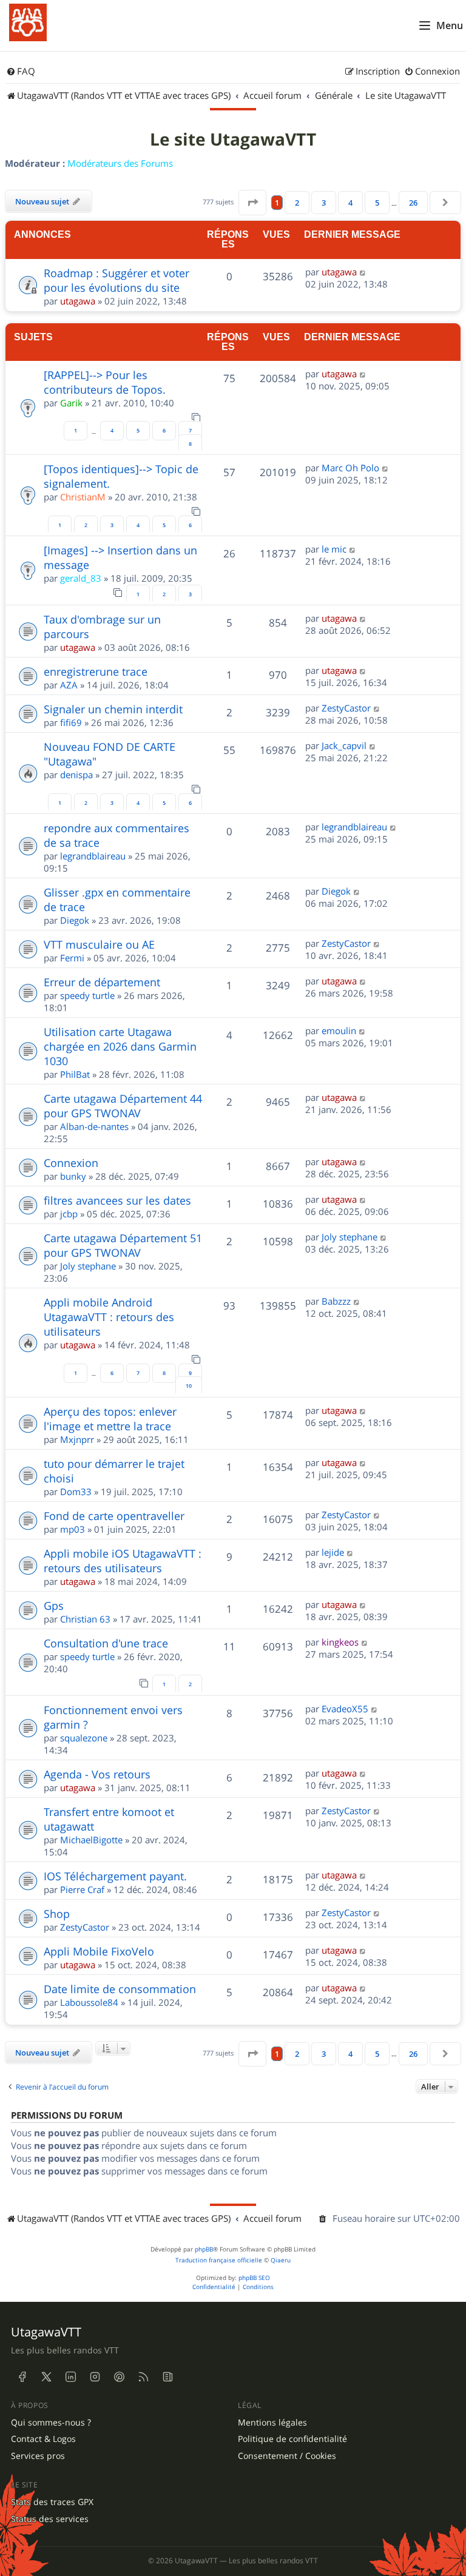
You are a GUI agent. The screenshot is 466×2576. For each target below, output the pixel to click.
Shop (57, 1914)
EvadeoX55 (345, 1709)
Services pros (38, 2456)
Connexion (71, 1163)
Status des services (50, 2519)
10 (189, 1386)
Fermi (72, 958)
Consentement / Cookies (287, 2456)
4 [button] (350, 203)
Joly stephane (88, 1266)
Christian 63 (85, 1619)
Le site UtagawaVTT (233, 140)
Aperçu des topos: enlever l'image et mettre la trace (110, 1419)
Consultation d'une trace (106, 1643)
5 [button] (377, 203)
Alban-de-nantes (94, 1126)
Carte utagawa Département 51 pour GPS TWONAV (123, 1245)
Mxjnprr (77, 1439)
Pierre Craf (82, 1889)
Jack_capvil (344, 745)
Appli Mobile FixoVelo (99, 1951)
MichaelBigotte (91, 1840)
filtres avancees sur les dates (117, 1200)
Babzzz (336, 1301)
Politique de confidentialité (292, 2439)
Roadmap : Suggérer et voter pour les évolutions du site (116, 280)
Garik (71, 403)
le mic (334, 549)
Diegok (75, 920)
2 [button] (297, 203)
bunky (73, 1176)
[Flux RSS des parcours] (143, 2377)
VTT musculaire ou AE (99, 944)
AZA (69, 685)
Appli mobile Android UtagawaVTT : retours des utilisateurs (109, 1317)
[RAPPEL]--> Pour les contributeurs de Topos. (105, 382)
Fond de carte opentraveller (114, 1516)
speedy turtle (87, 995)
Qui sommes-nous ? (51, 2423)
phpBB (204, 2249)
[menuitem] (21, 72)
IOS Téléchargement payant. (115, 1876)
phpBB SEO (254, 2278)
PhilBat (75, 1074)
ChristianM (83, 497)
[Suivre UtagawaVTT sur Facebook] (22, 2377)
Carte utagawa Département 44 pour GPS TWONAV (123, 1106)
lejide (333, 1552)
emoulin (339, 1031)
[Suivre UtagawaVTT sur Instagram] (95, 2377)
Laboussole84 (89, 2002)
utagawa (78, 301)
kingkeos (340, 1642)
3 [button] (324, 203)
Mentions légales (272, 2423)
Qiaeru (281, 2260)
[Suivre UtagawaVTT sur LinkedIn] (70, 2377)
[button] (252, 203)
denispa (76, 775)
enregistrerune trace (96, 671)
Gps (54, 1606)
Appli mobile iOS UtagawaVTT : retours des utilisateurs (123, 1561)
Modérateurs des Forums (120, 163)
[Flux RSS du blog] (167, 2377)
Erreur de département (102, 982)
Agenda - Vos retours (97, 1774)
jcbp (69, 1214)
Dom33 (76, 1491)
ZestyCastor (346, 708)
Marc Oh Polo (350, 468)
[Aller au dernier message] (363, 272)
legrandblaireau (93, 856)
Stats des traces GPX (52, 2502)
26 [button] (413, 203)
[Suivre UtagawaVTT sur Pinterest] (119, 2377)
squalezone (84, 1738)
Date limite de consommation (120, 1989)
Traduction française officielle (219, 2260)
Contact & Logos (43, 2439)
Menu (450, 25)
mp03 (73, 1529)
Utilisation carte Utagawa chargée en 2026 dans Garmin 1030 (120, 1046)
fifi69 (71, 722)
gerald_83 (81, 578)
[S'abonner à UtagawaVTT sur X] (46, 2377)
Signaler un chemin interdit (113, 709)
